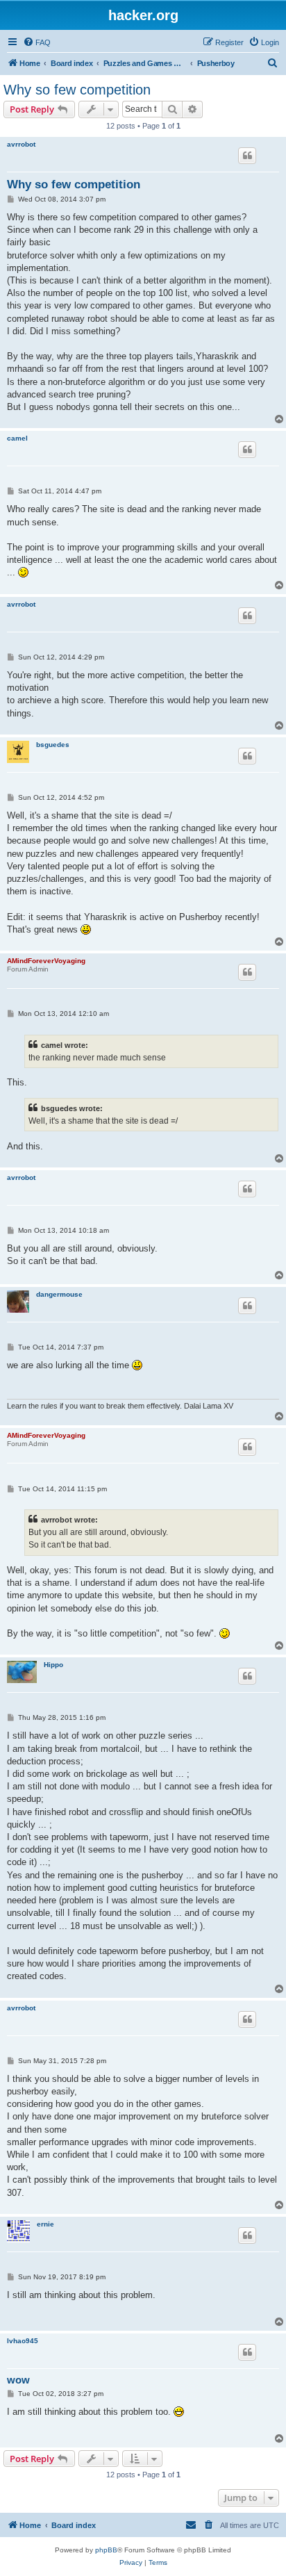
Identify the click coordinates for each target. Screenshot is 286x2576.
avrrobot (21, 144)
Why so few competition (77, 90)
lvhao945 (23, 2341)
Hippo (53, 1665)
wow (18, 2380)
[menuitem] (37, 42)
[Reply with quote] (247, 156)
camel (17, 438)
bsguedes (53, 745)
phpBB (106, 2550)
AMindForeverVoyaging (46, 961)
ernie (45, 2224)
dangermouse (59, 1294)
